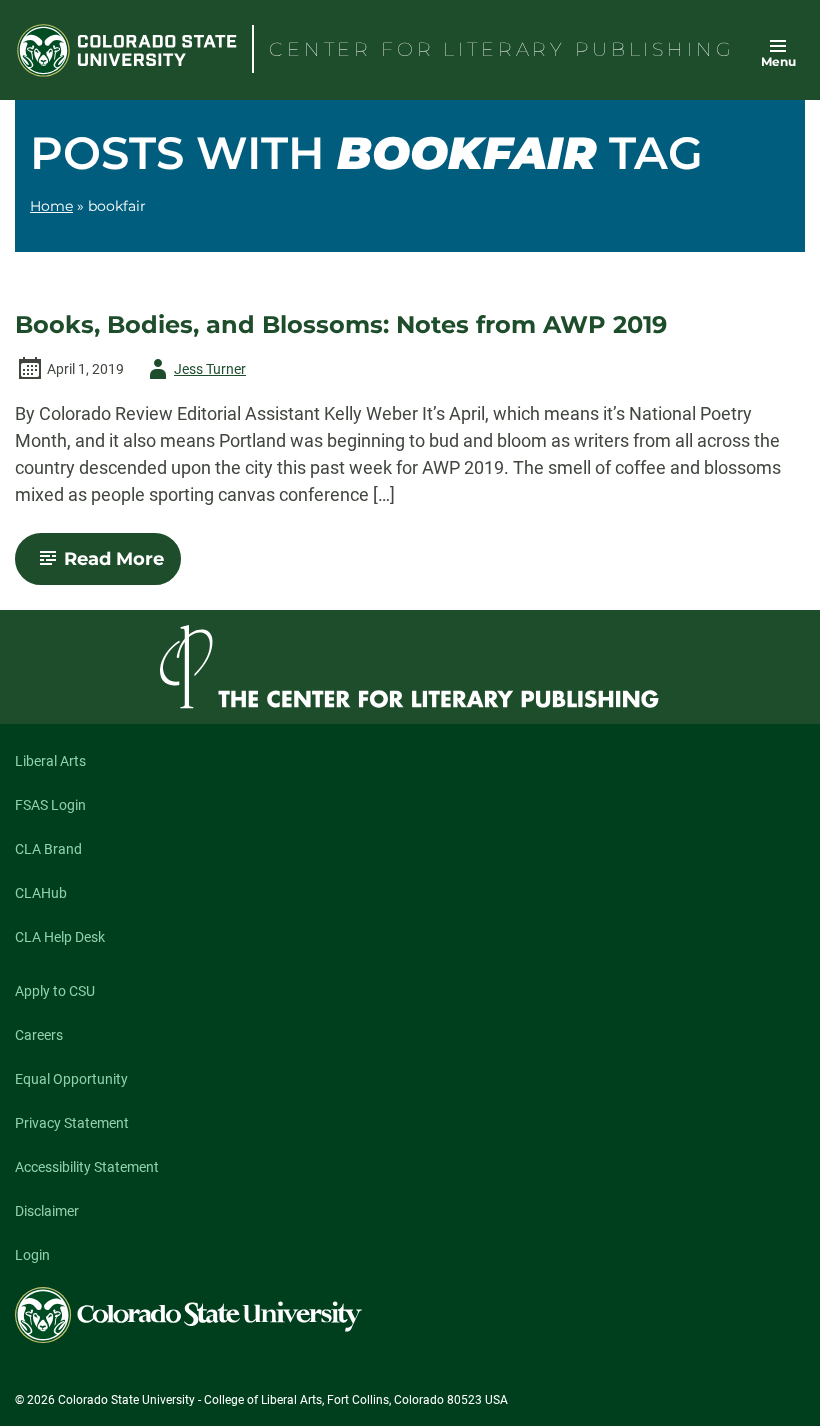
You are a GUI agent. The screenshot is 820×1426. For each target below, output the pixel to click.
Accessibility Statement (87, 1167)
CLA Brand (48, 849)
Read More (122, 566)
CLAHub (41, 893)
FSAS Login (50, 805)
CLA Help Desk (60, 937)
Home (51, 206)
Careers (39, 1035)
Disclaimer (47, 1211)
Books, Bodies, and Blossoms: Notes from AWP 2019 (341, 325)
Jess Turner (194, 372)
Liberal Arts (50, 761)
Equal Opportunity (71, 1079)
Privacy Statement (72, 1123)
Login (32, 1255)
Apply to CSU (55, 991)
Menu (778, 61)
